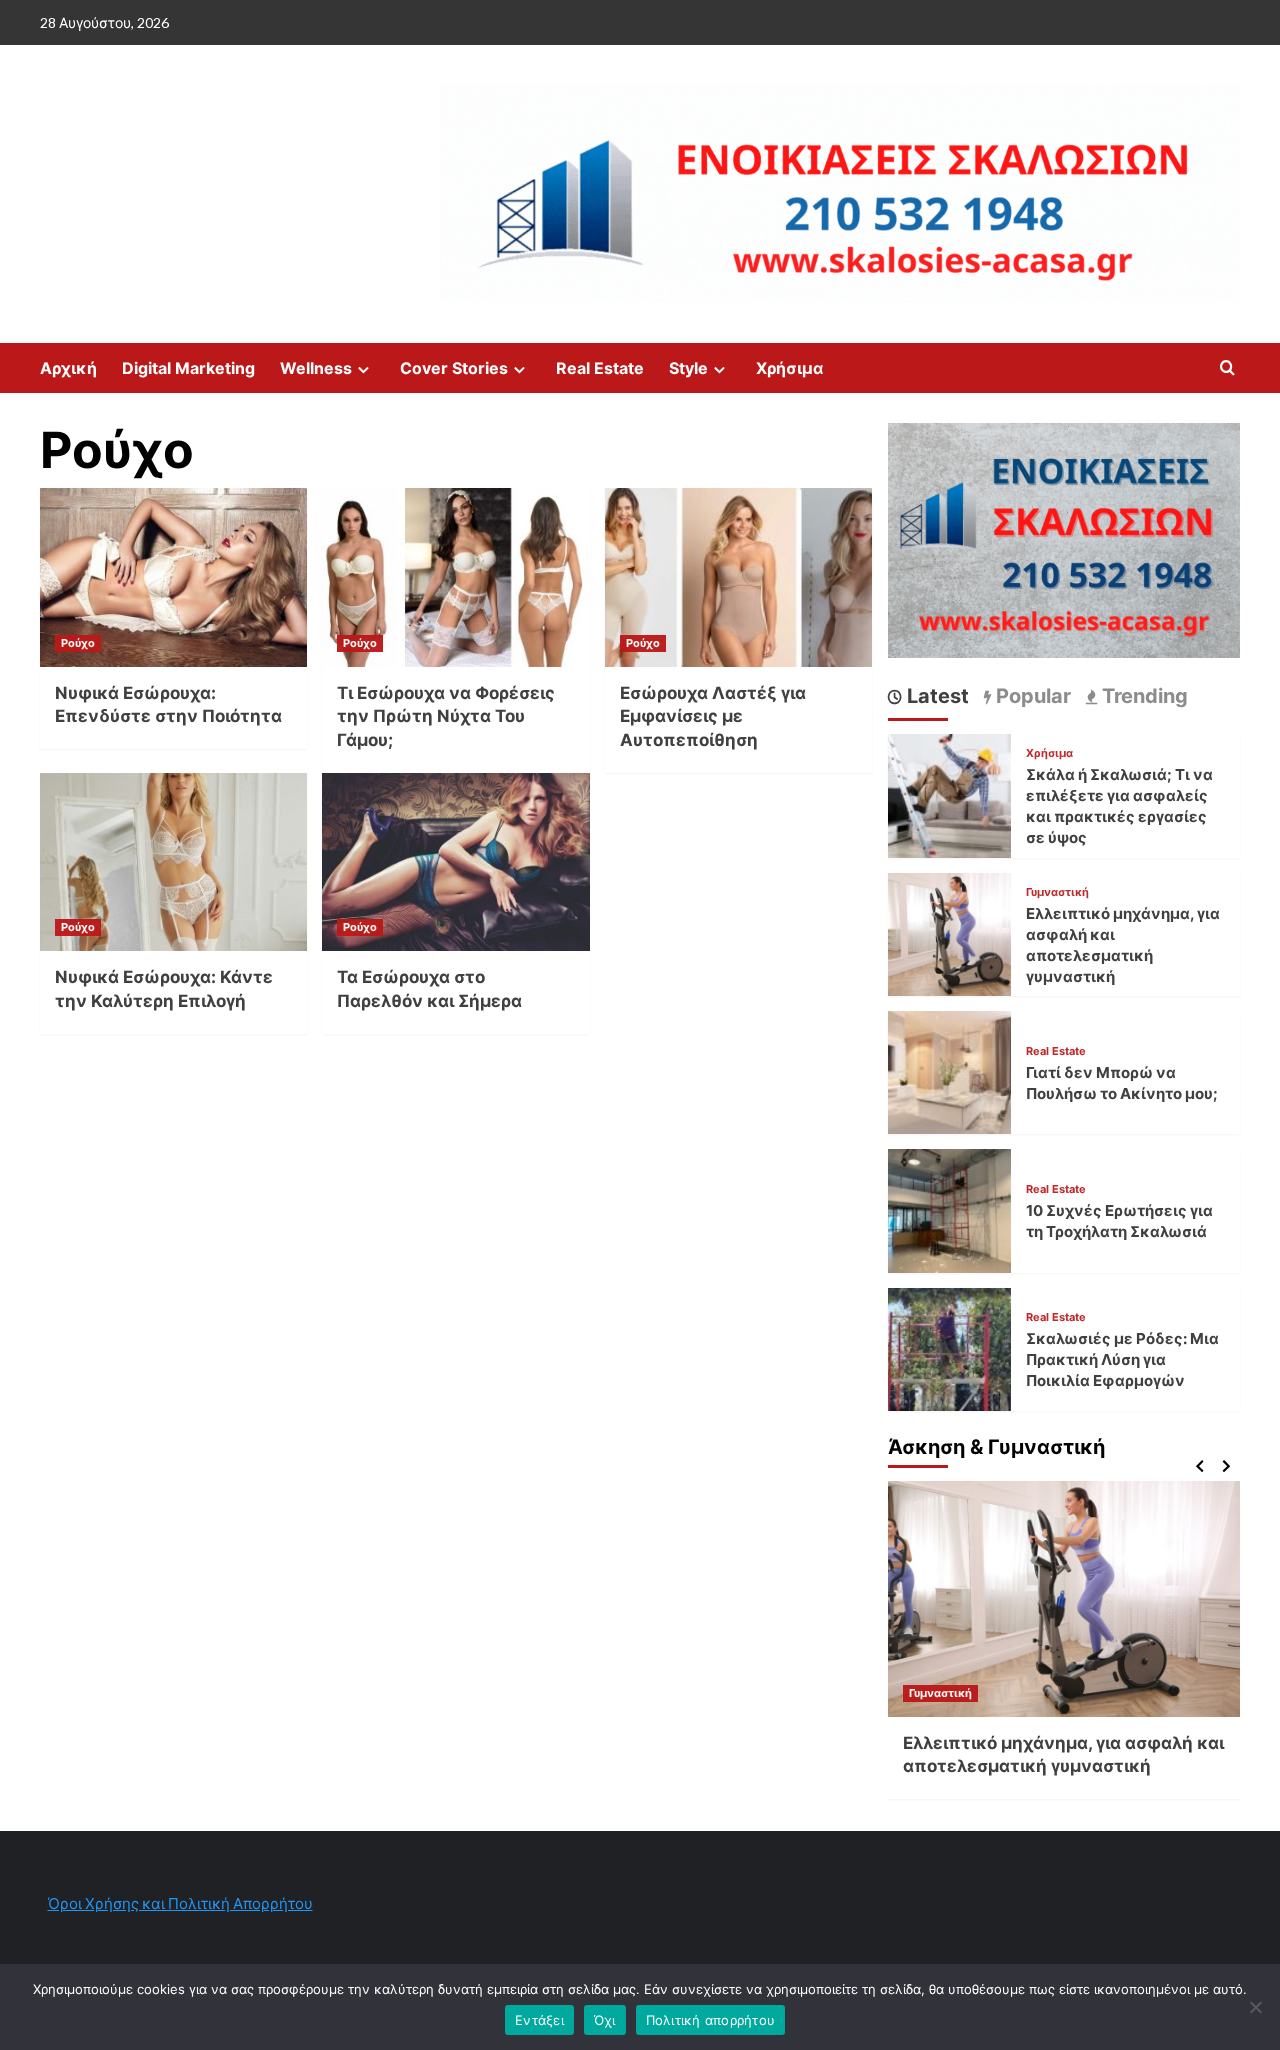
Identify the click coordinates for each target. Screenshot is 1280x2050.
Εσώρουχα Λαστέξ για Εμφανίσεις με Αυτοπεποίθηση (713, 717)
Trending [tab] (1142, 696)
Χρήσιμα (789, 368)
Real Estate (600, 368)
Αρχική (68, 368)
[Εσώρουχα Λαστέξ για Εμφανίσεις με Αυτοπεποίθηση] (738, 577)
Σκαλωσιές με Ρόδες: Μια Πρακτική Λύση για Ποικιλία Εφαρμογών (1122, 1360)
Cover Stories (454, 368)
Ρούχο (78, 643)
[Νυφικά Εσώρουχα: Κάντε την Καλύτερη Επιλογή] (173, 862)
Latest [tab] (935, 696)
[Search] (1227, 368)
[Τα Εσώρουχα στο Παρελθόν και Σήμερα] (455, 862)
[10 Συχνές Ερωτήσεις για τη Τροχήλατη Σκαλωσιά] (949, 1208)
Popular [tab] (1031, 696)
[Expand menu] (363, 369)
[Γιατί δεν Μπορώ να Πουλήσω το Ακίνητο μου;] (949, 1070)
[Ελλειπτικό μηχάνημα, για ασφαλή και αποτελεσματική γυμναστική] (949, 931)
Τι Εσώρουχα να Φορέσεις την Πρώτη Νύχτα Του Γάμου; (446, 717)
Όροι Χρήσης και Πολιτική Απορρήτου (180, 1903)
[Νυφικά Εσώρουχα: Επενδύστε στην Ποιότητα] (173, 577)
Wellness (316, 368)
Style (688, 368)
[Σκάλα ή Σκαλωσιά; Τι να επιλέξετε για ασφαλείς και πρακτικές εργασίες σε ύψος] (949, 793)
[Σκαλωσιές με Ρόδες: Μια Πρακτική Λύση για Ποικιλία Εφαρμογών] (949, 1347)
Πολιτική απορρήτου (711, 2020)
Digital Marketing (188, 368)
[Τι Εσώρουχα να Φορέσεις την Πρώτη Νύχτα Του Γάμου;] (455, 577)
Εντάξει (539, 2020)
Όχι (605, 2020)
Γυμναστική (1057, 892)
